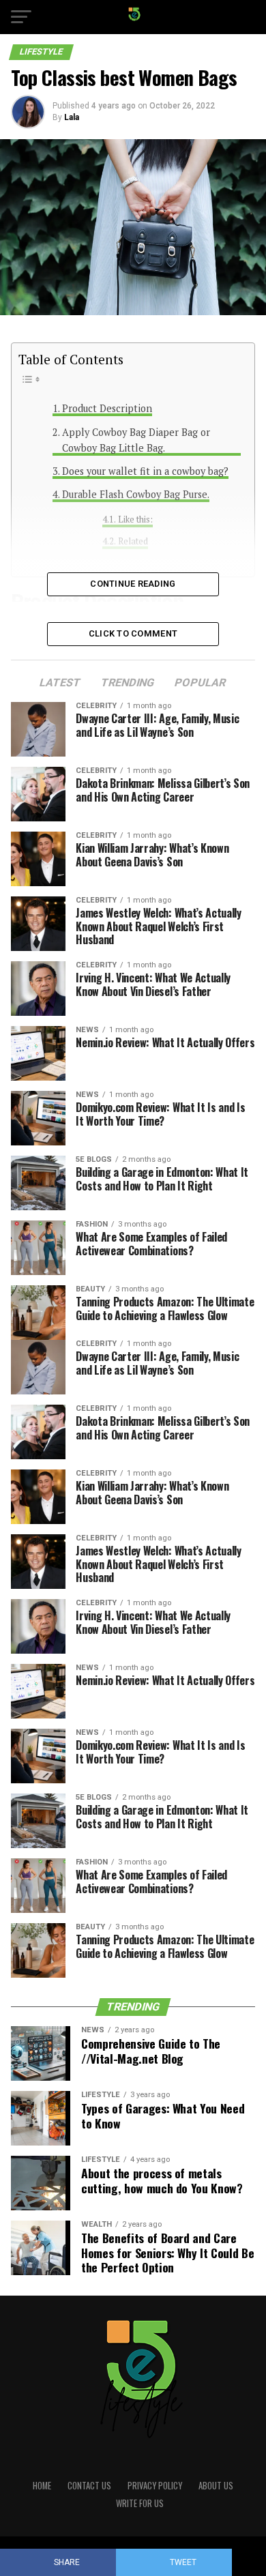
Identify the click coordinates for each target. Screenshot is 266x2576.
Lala (72, 117)
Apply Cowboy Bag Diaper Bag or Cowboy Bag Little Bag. (136, 440)
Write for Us (140, 2503)
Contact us (89, 2486)
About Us (216, 2486)
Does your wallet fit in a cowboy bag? (145, 471)
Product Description (107, 408)
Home (42, 2486)
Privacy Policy (155, 2486)
